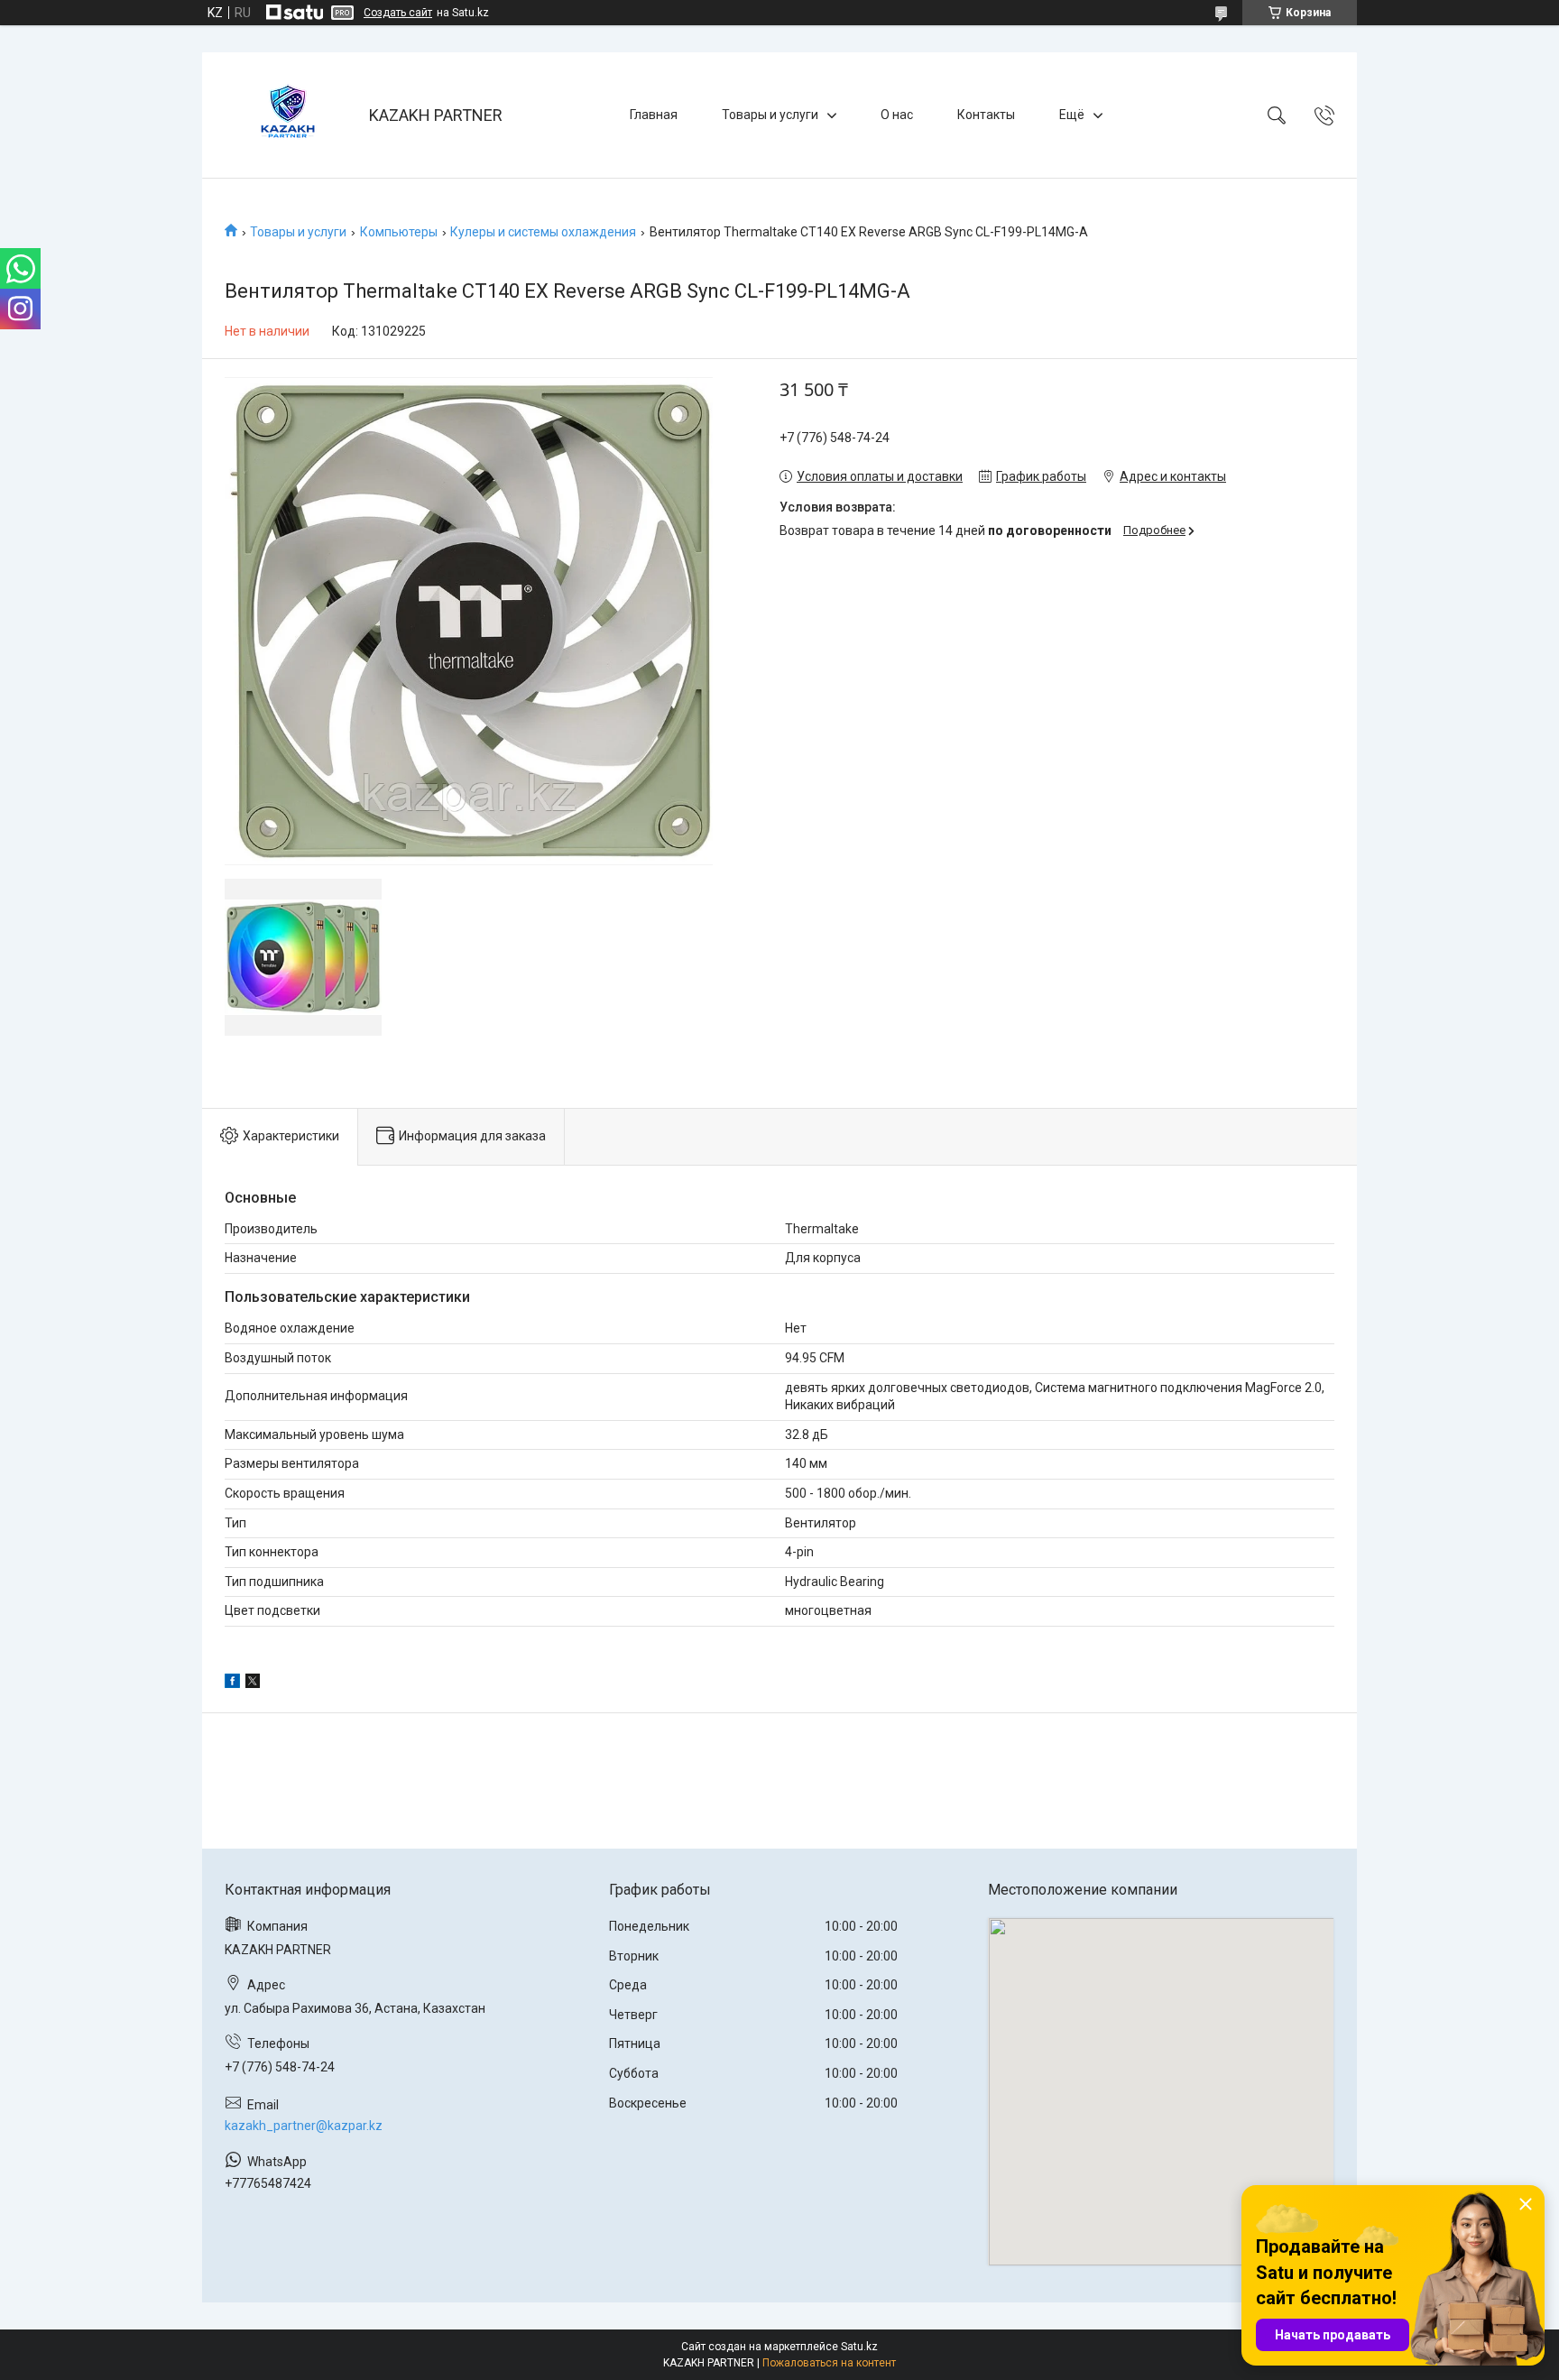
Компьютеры (399, 232)
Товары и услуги (770, 115)
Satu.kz (859, 2347)
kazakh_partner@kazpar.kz (304, 2126)
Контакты (986, 115)
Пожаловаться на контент (829, 2363)
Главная (654, 115)
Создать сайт (398, 13)
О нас (897, 115)
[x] (253, 1684)
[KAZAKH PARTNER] (288, 115)
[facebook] (232, 1684)
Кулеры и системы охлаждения (543, 232)
